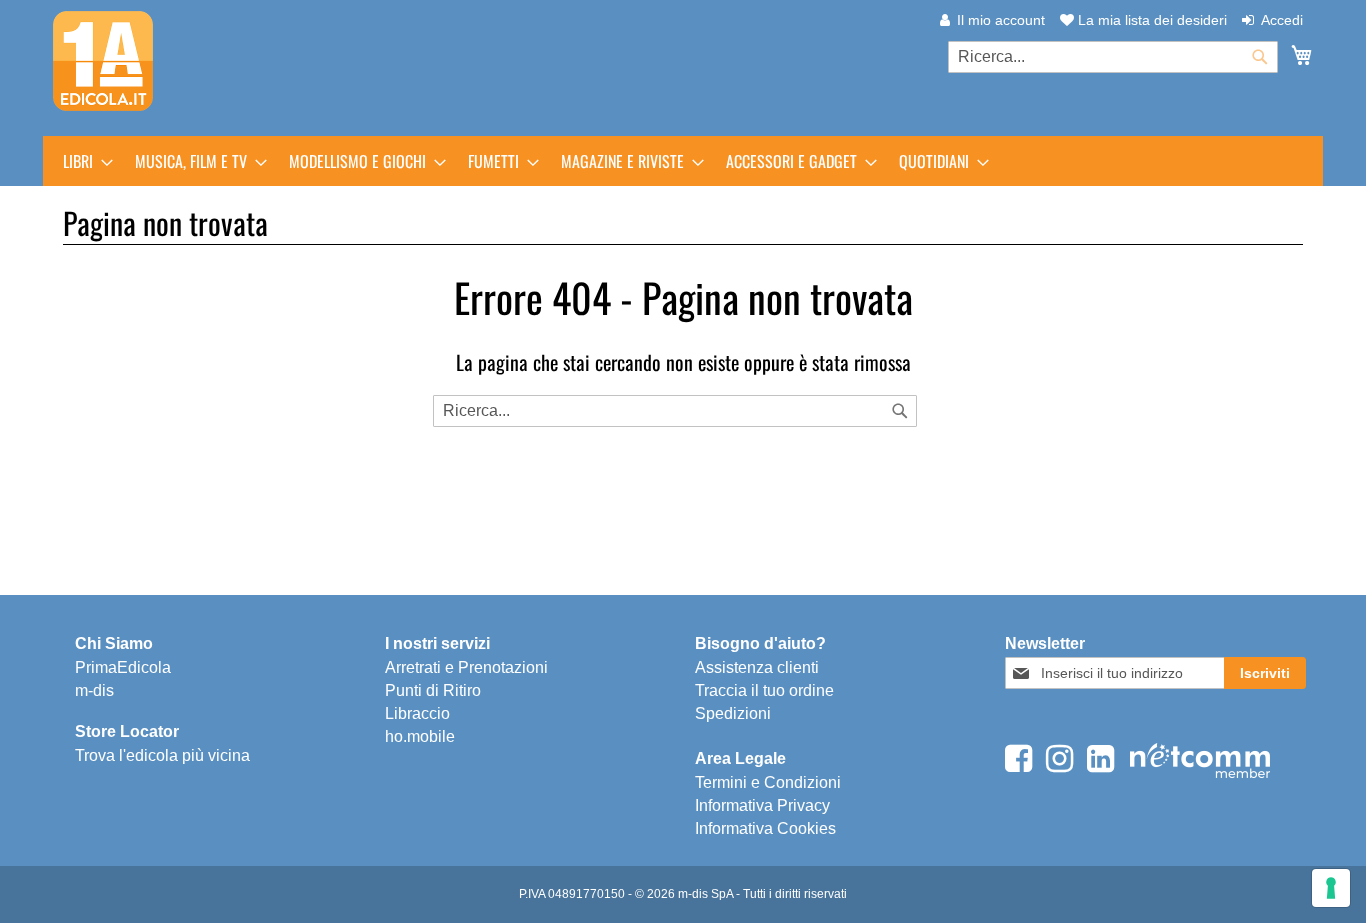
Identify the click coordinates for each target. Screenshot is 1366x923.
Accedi (1282, 20)
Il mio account (1001, 20)
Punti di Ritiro (433, 690)
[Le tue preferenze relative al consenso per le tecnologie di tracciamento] (1331, 888)
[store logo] (103, 61)
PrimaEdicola (123, 667)
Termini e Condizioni (768, 782)
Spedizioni (733, 713)
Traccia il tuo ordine (764, 690)
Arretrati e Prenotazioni (466, 667)
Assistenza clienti (757, 667)
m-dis (94, 690)
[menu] (683, 161)
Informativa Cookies (765, 828)
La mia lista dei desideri (1150, 20)
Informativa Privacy (762, 805)
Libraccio (417, 713)
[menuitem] (82, 161)
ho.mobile (420, 736)
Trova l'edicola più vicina (162, 755)
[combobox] (1113, 57)
